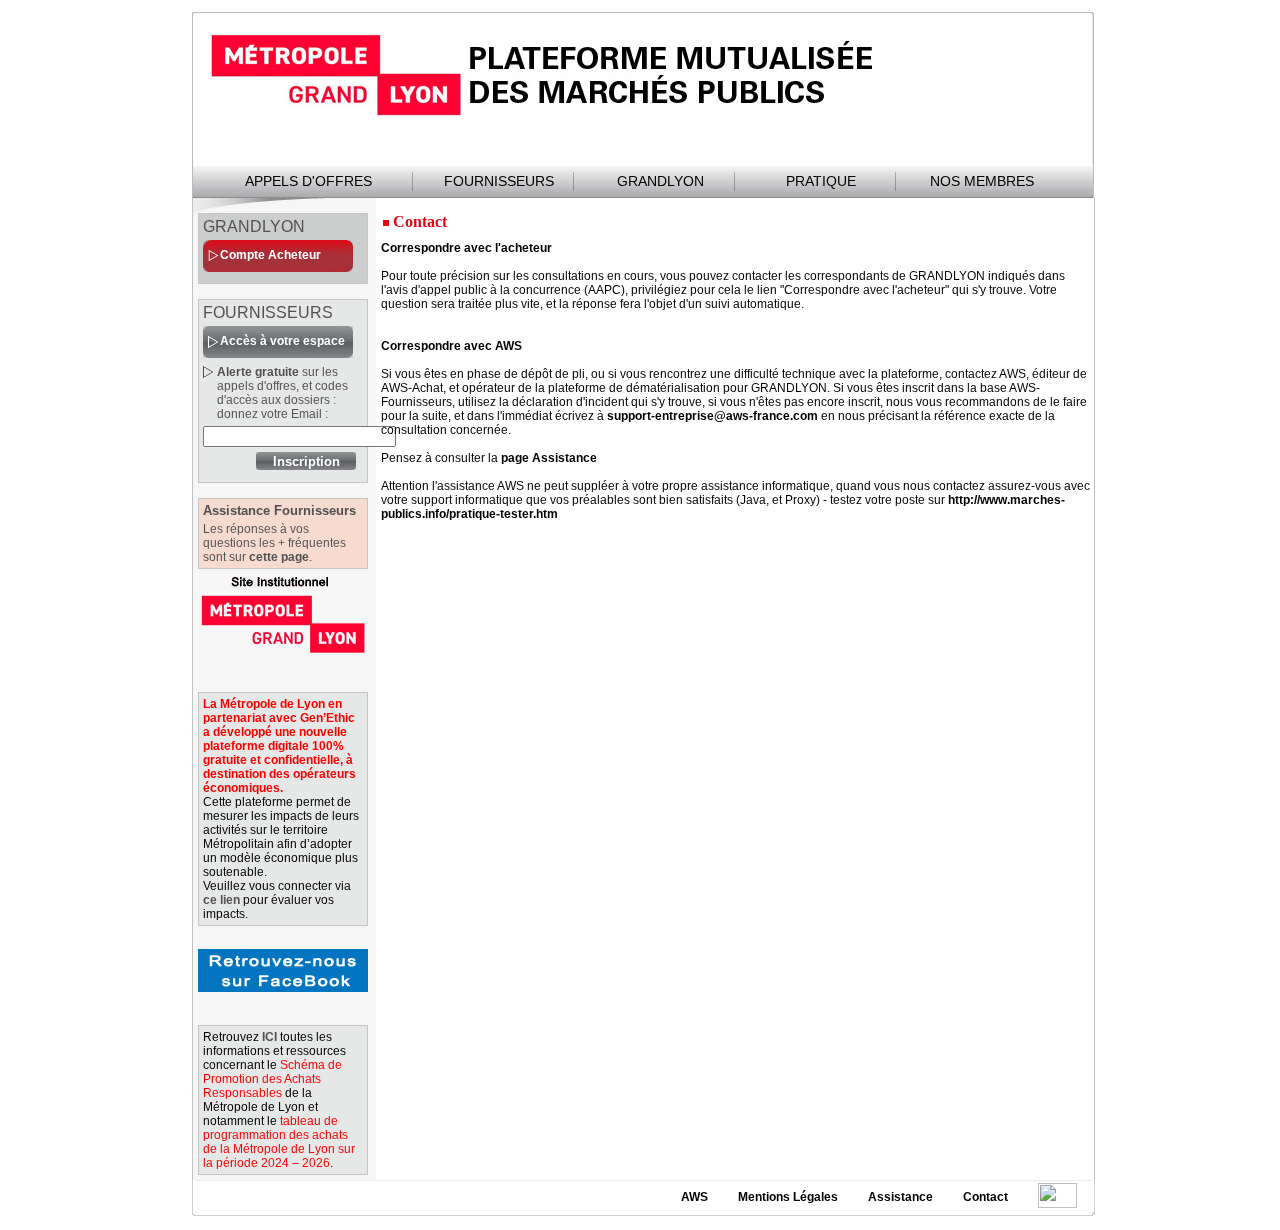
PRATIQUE (821, 181)
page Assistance (549, 458)
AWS (694, 1197)
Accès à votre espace (282, 341)
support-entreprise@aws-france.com (712, 416)
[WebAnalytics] (1057, 1195)
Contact (985, 1197)
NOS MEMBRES (982, 181)
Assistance (900, 1197)
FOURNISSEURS (499, 181)
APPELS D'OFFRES (308, 181)
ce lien (221, 900)
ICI (269, 1037)
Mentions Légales (788, 1197)
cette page (279, 557)
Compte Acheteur (270, 255)
